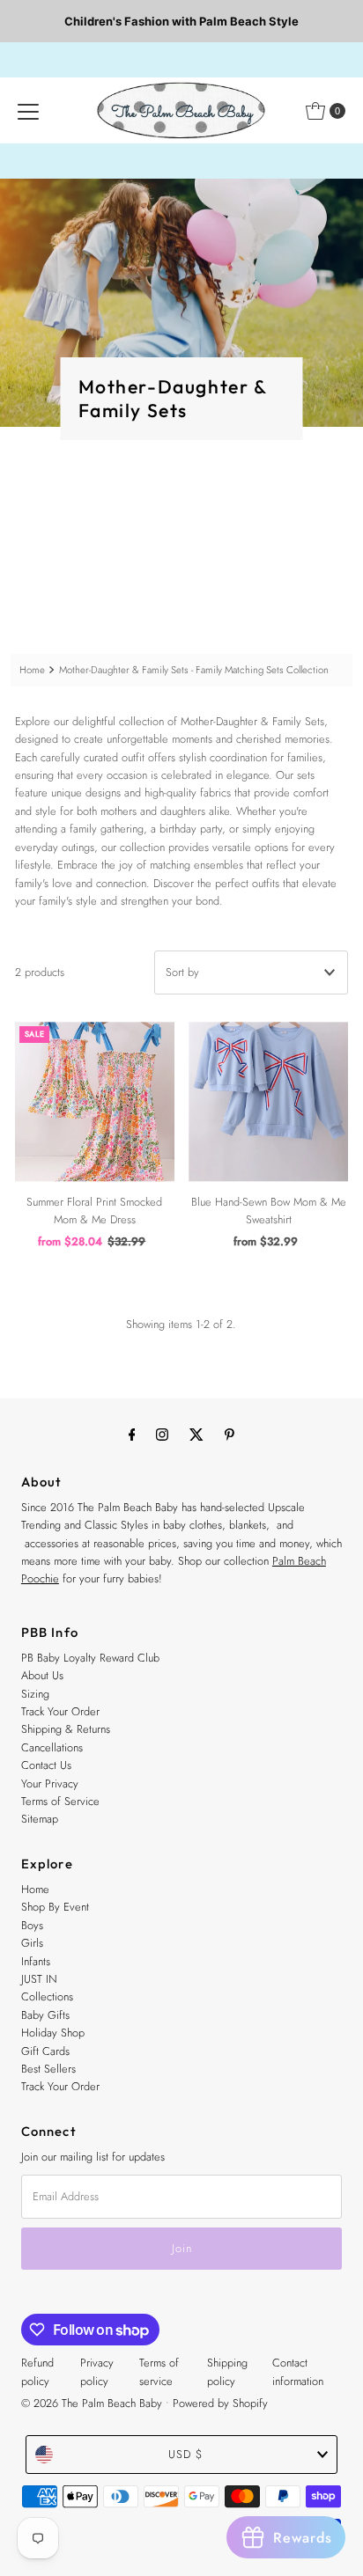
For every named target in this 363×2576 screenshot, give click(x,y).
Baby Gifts (45, 2015)
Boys (32, 1925)
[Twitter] (196, 1434)
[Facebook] (132, 1434)
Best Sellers (48, 2069)
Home (32, 670)
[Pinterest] (230, 1434)
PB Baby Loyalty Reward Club (90, 1658)
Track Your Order (60, 1711)
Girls (32, 1943)
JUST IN (39, 1979)
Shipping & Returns (66, 1729)
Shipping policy (227, 2371)
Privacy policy (97, 2371)
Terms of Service (60, 1801)
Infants (36, 1961)
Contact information (298, 2371)
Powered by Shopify (220, 2403)
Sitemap (40, 1819)
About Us (42, 1675)
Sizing (35, 1694)
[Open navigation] (28, 111)
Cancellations (52, 1747)
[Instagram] (162, 1434)
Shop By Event (55, 1907)
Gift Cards (45, 2051)
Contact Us (46, 1765)
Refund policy (37, 2371)
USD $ (185, 2454)
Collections (47, 1996)
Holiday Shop (53, 2033)
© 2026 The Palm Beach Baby (92, 2403)
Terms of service (159, 2371)
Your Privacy (50, 1783)
